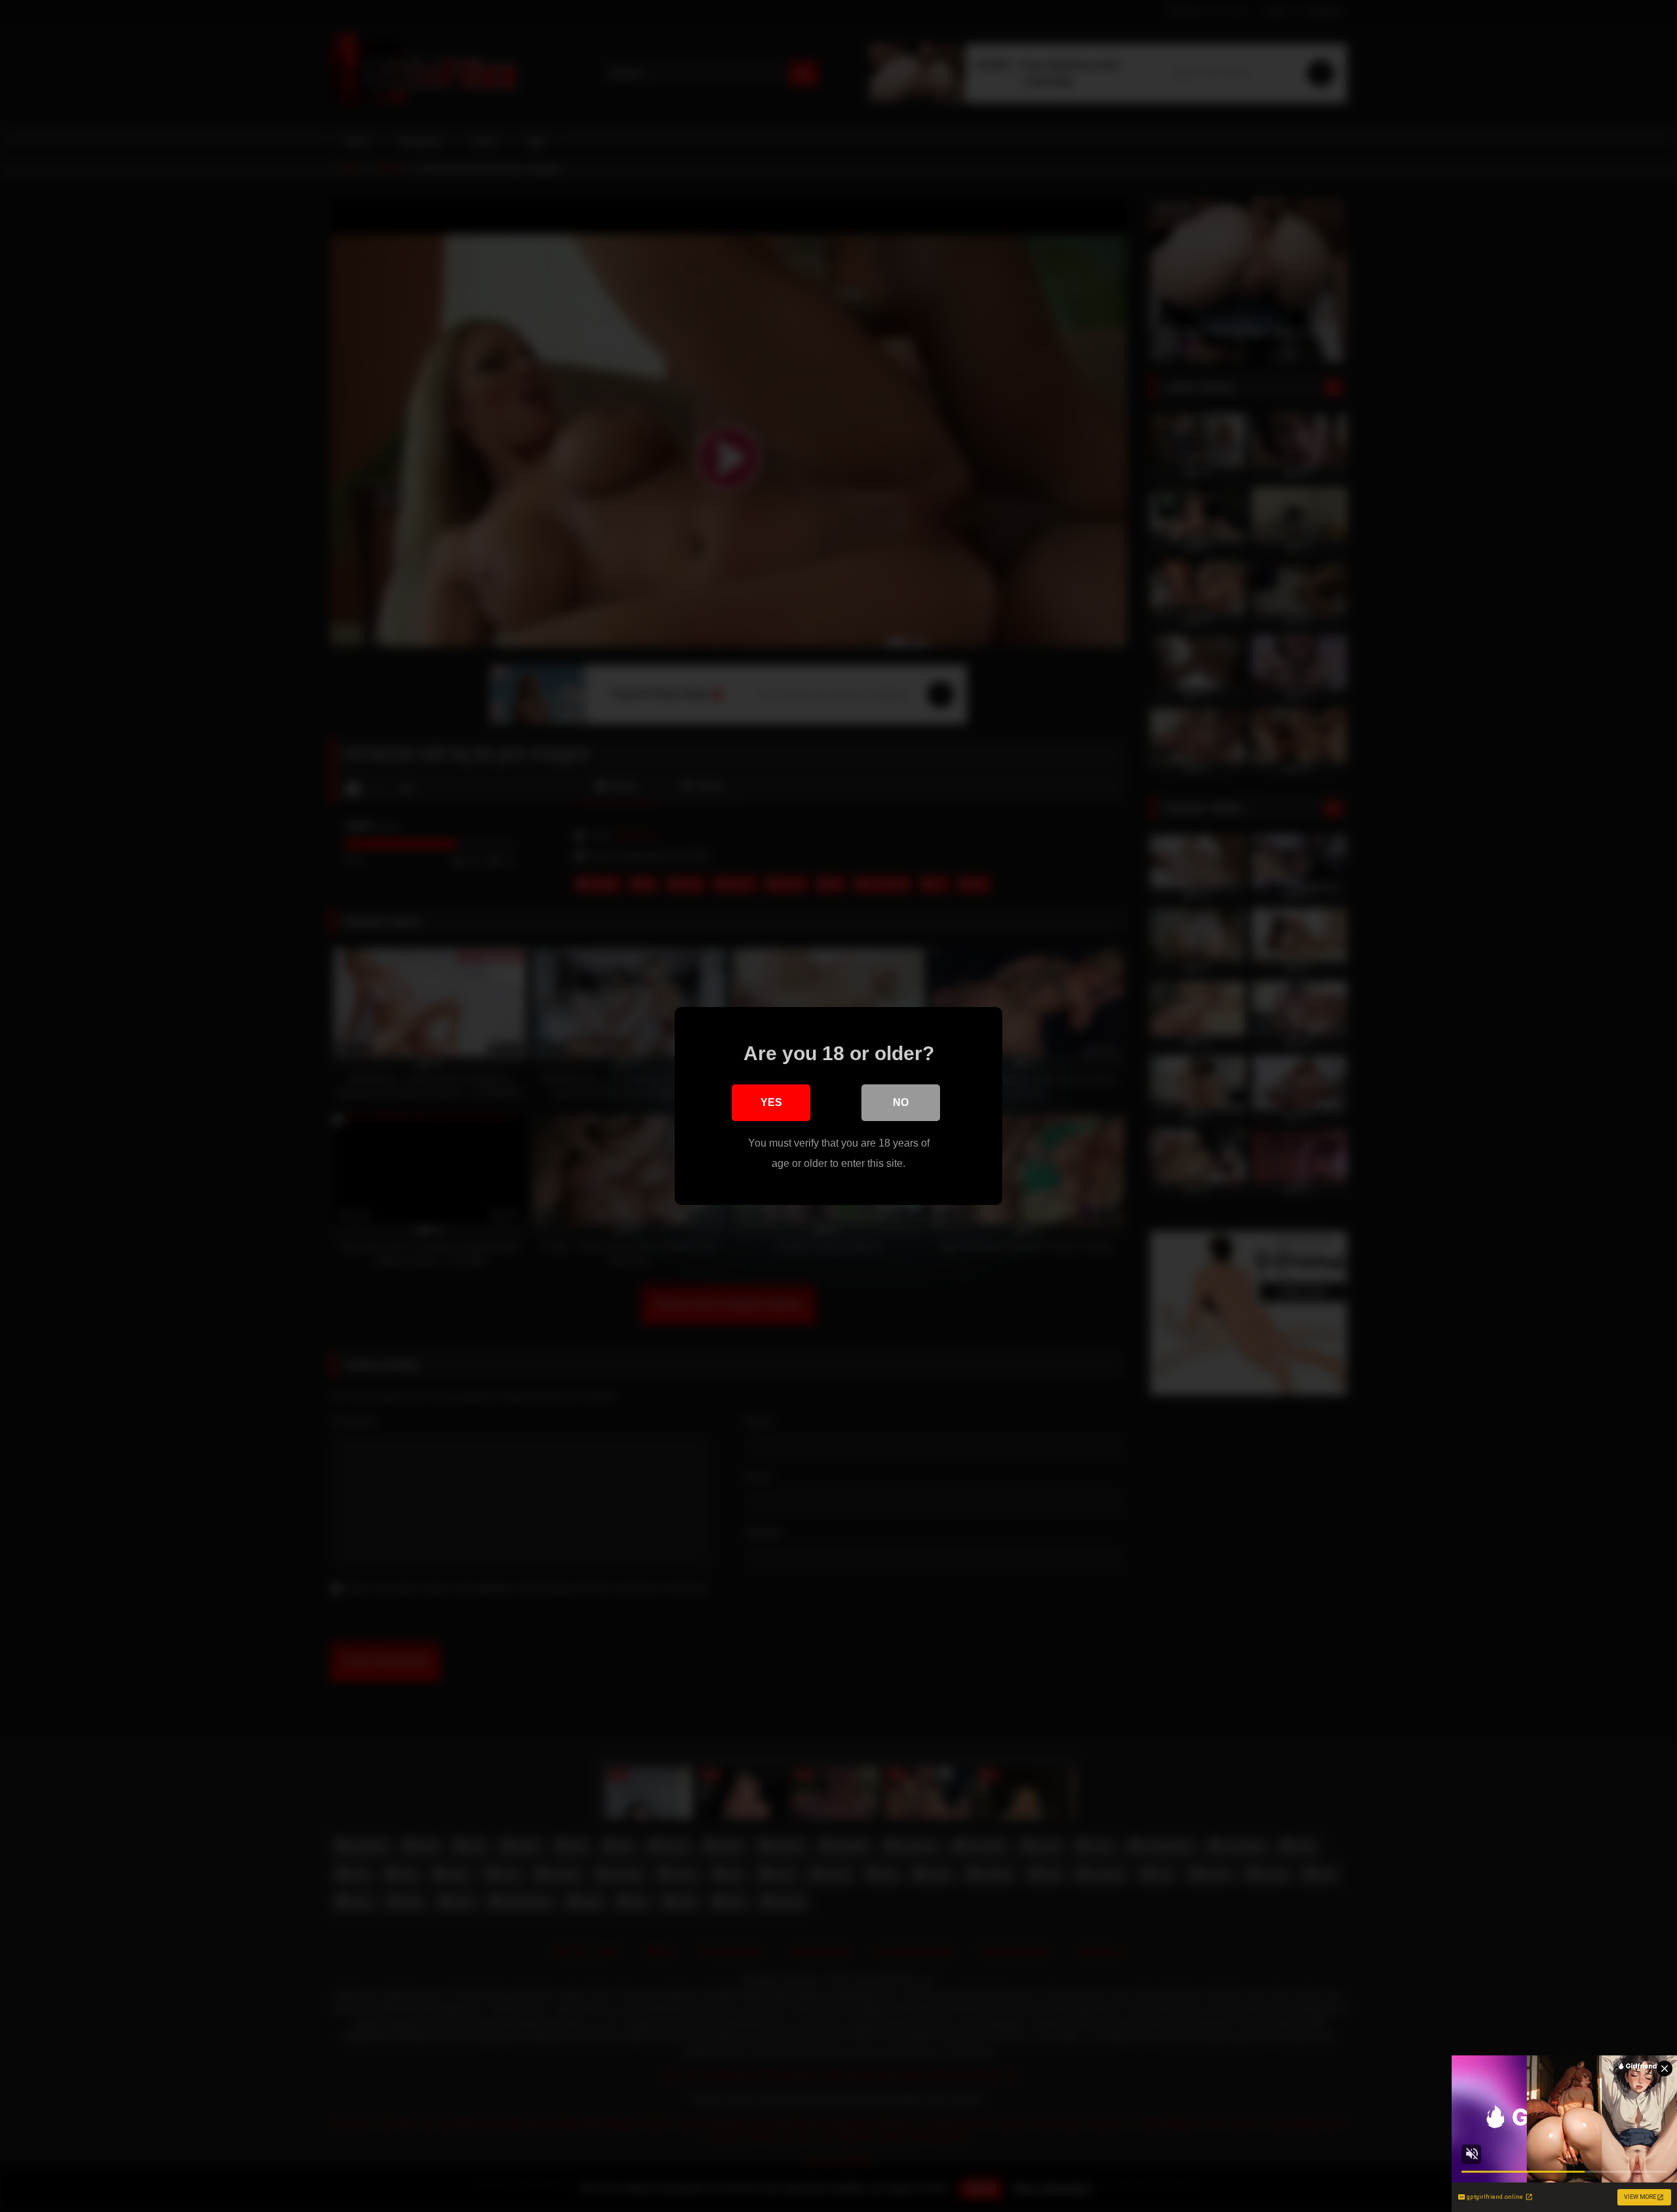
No (901, 1102)
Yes (771, 1102)
